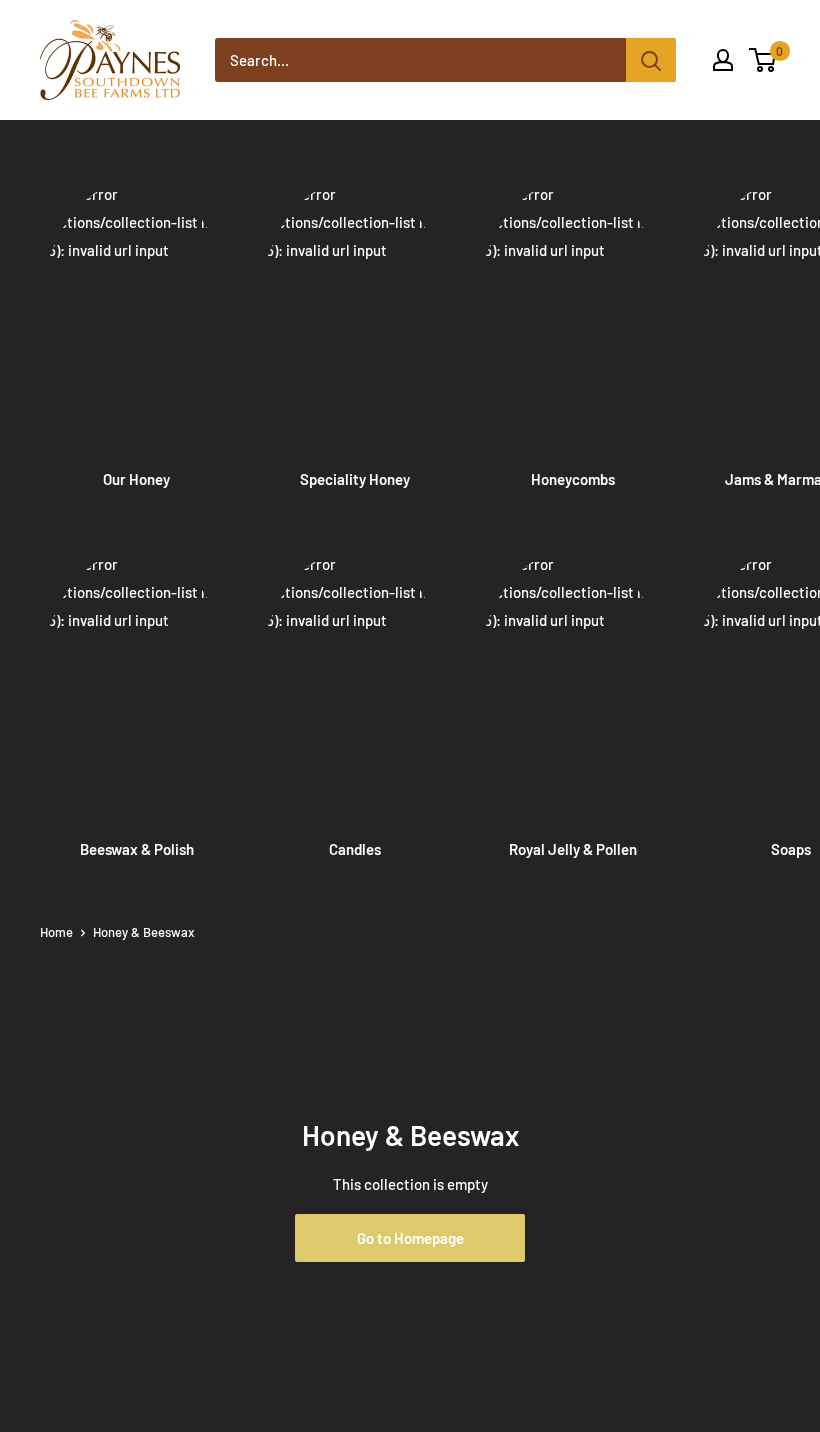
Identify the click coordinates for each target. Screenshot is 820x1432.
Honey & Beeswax (143, 932)
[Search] (651, 60)
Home (56, 932)
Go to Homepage (410, 1238)
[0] (763, 60)
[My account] (723, 60)
